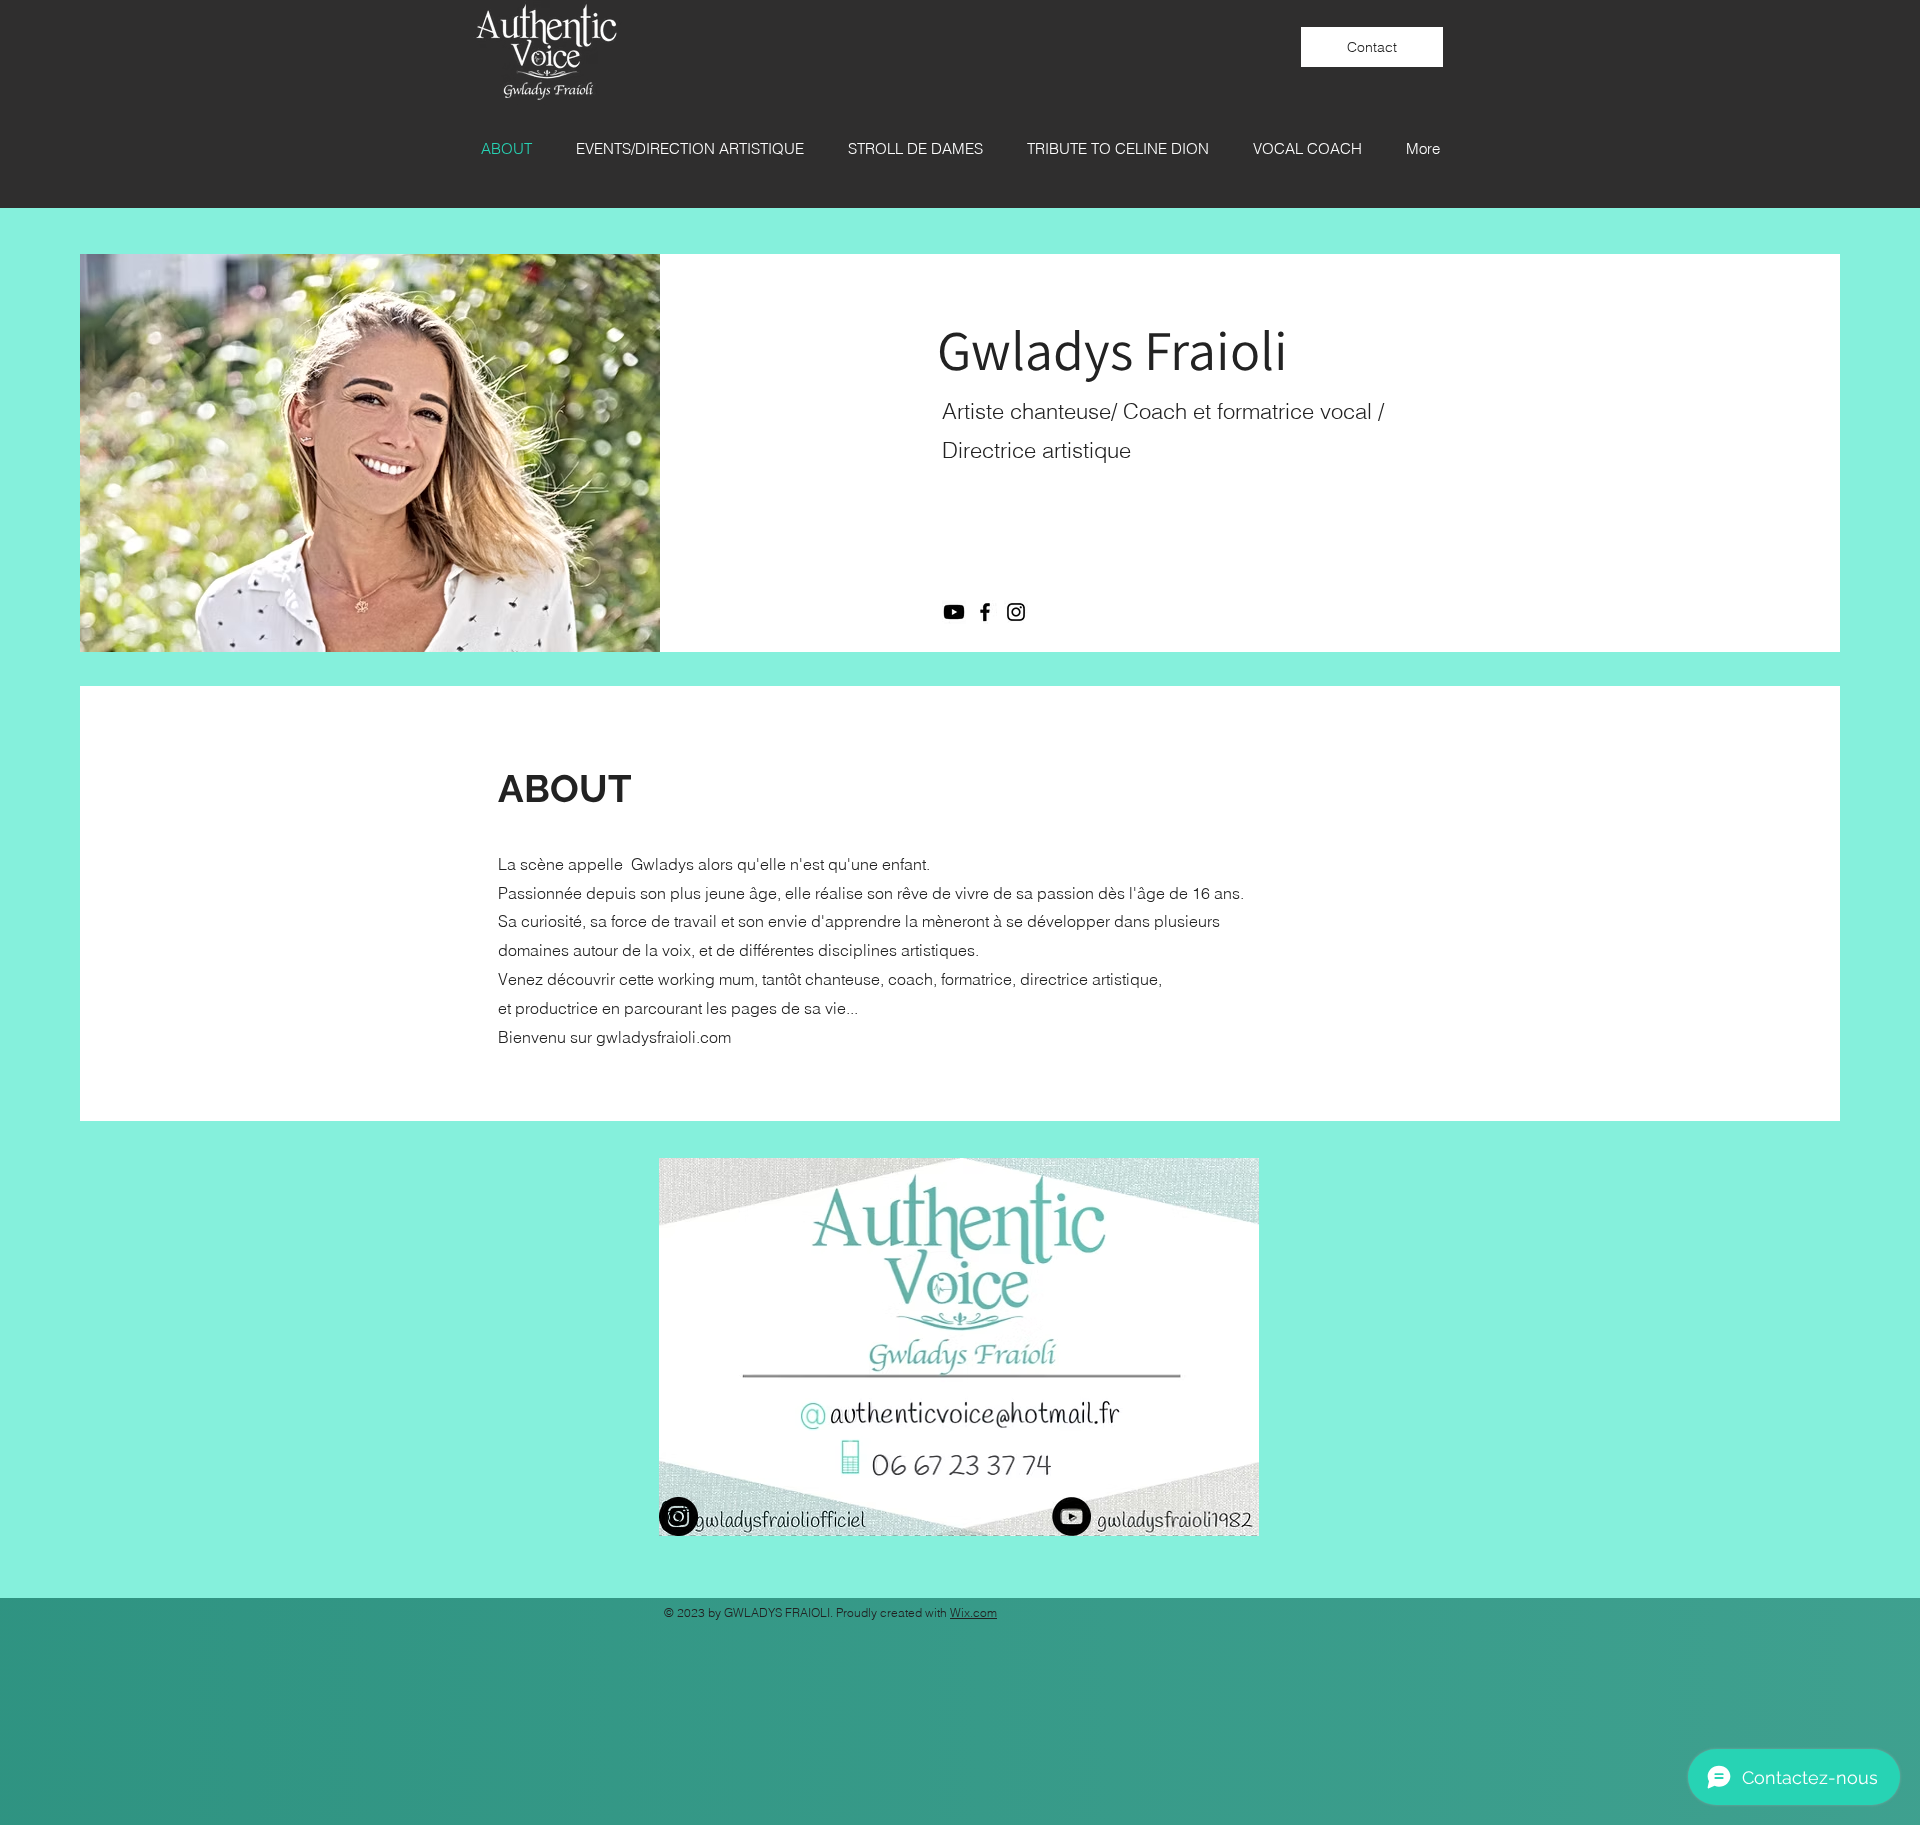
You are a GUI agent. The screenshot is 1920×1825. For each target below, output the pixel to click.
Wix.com (973, 1612)
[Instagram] (1016, 612)
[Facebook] (985, 612)
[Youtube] (954, 612)
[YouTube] (1071, 1516)
